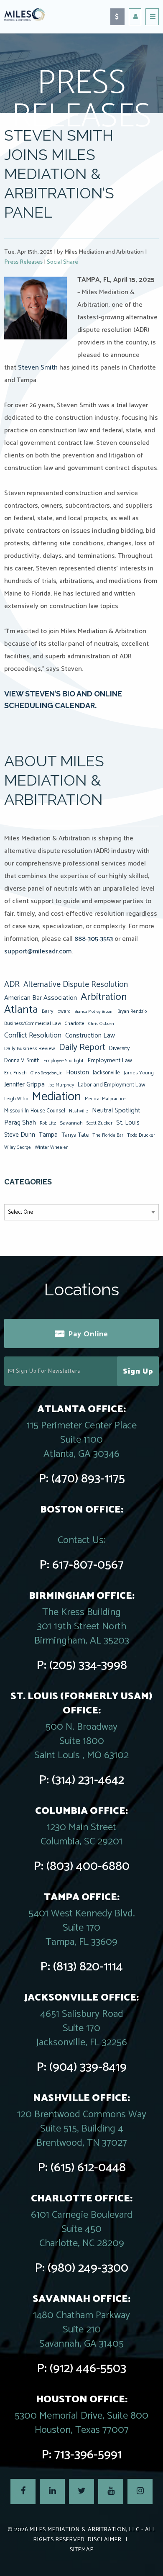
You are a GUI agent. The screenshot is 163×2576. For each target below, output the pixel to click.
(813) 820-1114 (88, 1967)
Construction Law (90, 1036)
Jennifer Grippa (24, 1085)
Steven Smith (38, 368)
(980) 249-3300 (88, 2268)
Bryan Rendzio (132, 1012)
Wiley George (18, 1148)
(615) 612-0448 (88, 2168)
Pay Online (88, 1334)
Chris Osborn (101, 1024)
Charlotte (75, 1023)
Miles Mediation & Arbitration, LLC (85, 2530)
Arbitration (104, 997)
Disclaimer (105, 2540)
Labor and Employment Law (112, 1085)
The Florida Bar (108, 1135)
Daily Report (82, 1048)
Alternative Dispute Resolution (76, 985)
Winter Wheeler (51, 1147)
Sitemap (82, 2550)
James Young (139, 1073)
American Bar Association (41, 998)
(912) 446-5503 (88, 2369)
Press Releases (23, 262)
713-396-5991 (88, 2455)
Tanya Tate (75, 1135)
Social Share (62, 262)
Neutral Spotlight (116, 1111)
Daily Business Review (30, 1049)
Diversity (119, 1048)
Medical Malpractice (105, 1099)
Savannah (71, 1123)
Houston (78, 1072)
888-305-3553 (94, 939)
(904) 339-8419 (88, 2067)
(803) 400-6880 (88, 1866)
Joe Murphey (61, 1085)
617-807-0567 (88, 1565)
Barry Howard (56, 1011)
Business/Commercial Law (33, 1023)
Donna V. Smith (22, 1061)
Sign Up (138, 1371)
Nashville (79, 1111)
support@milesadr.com (38, 952)
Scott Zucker (99, 1123)
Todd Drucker (141, 1135)
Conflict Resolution (33, 1035)
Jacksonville (106, 1073)
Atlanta (21, 1010)
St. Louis (128, 1123)
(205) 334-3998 (88, 1666)
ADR (12, 985)
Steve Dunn (20, 1135)
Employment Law (110, 1061)
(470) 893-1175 (88, 1479)
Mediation (56, 1097)
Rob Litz (48, 1123)
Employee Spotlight (64, 1061)
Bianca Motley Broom (94, 1012)
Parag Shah (20, 1123)
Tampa (48, 1135)
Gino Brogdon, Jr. (46, 1073)
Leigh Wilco (16, 1099)
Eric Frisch (15, 1073)
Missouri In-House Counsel (35, 1111)
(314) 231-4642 (88, 1780)
